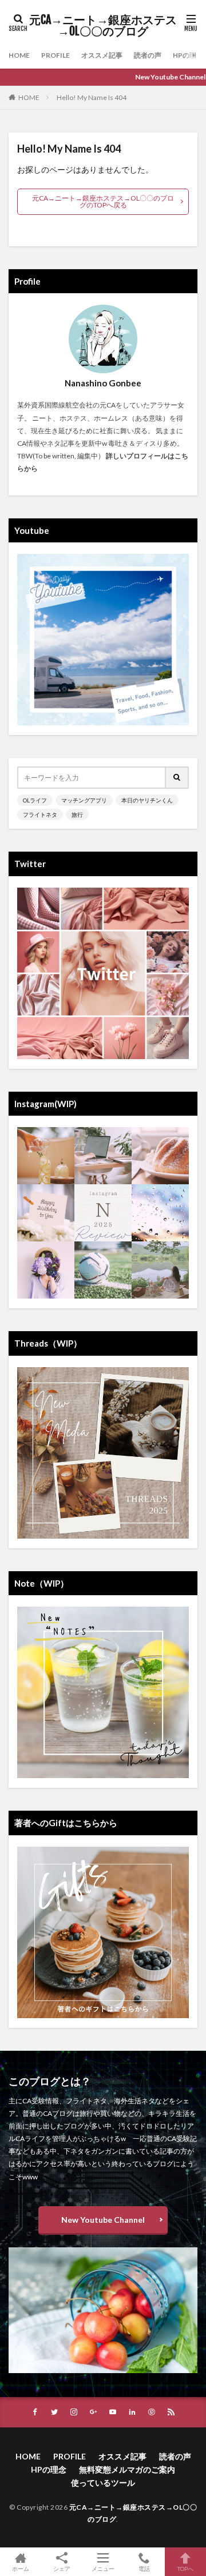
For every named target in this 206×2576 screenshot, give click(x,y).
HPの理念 (188, 55)
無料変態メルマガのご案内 (127, 2469)
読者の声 (148, 55)
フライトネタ (40, 814)
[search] (177, 778)
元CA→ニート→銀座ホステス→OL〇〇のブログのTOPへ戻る (103, 201)
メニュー (103, 2568)
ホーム (21, 2568)
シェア (62, 2569)
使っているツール (103, 2483)
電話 (144, 2568)
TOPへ (185, 2568)
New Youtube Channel (103, 2220)
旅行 (77, 814)
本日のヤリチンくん (147, 800)
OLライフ (35, 800)
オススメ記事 (102, 55)
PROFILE (56, 55)
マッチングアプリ (84, 800)
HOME (19, 55)
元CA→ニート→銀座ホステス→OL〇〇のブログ (103, 26)
